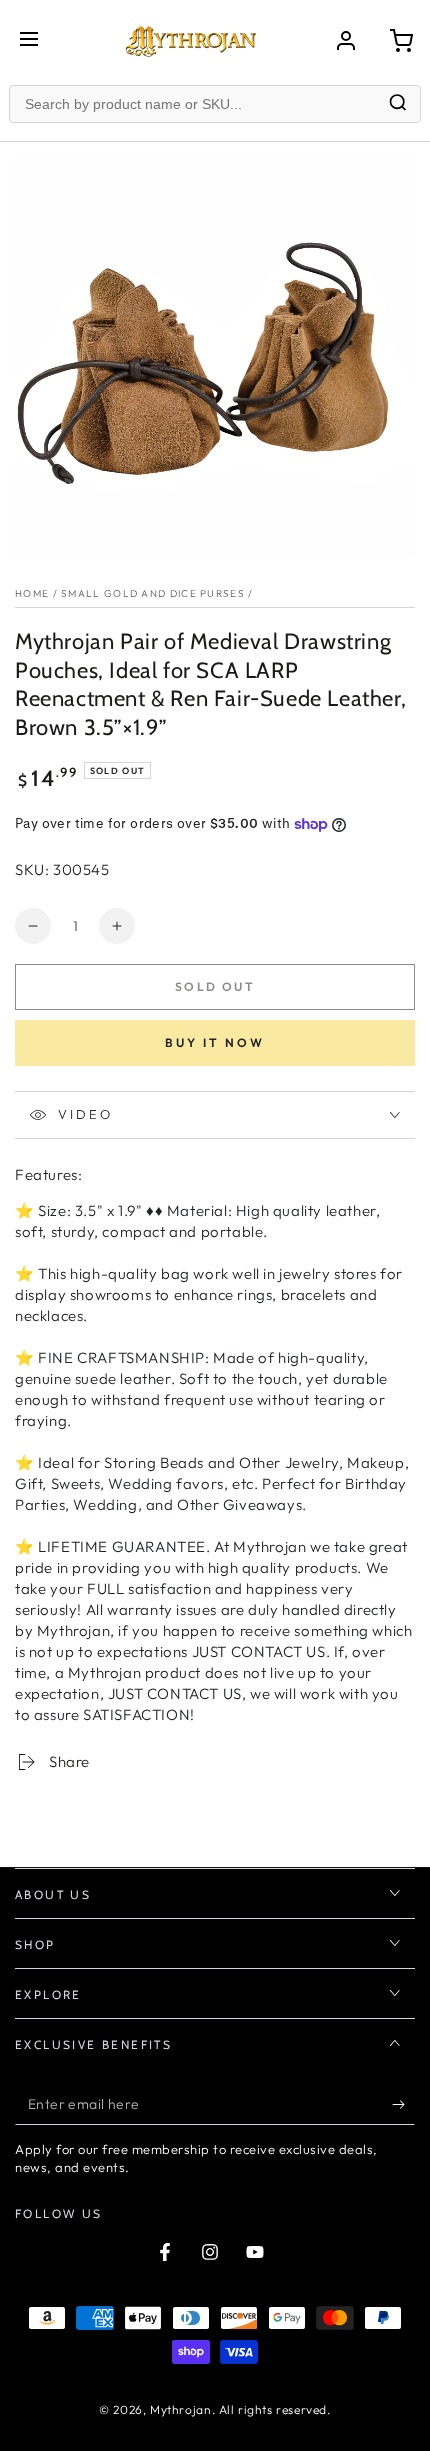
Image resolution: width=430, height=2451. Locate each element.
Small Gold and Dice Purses (153, 593)
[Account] (346, 41)
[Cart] (401, 41)
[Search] (398, 104)
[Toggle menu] (29, 40)
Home (32, 593)
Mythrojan (180, 2409)
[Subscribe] (403, 2105)
